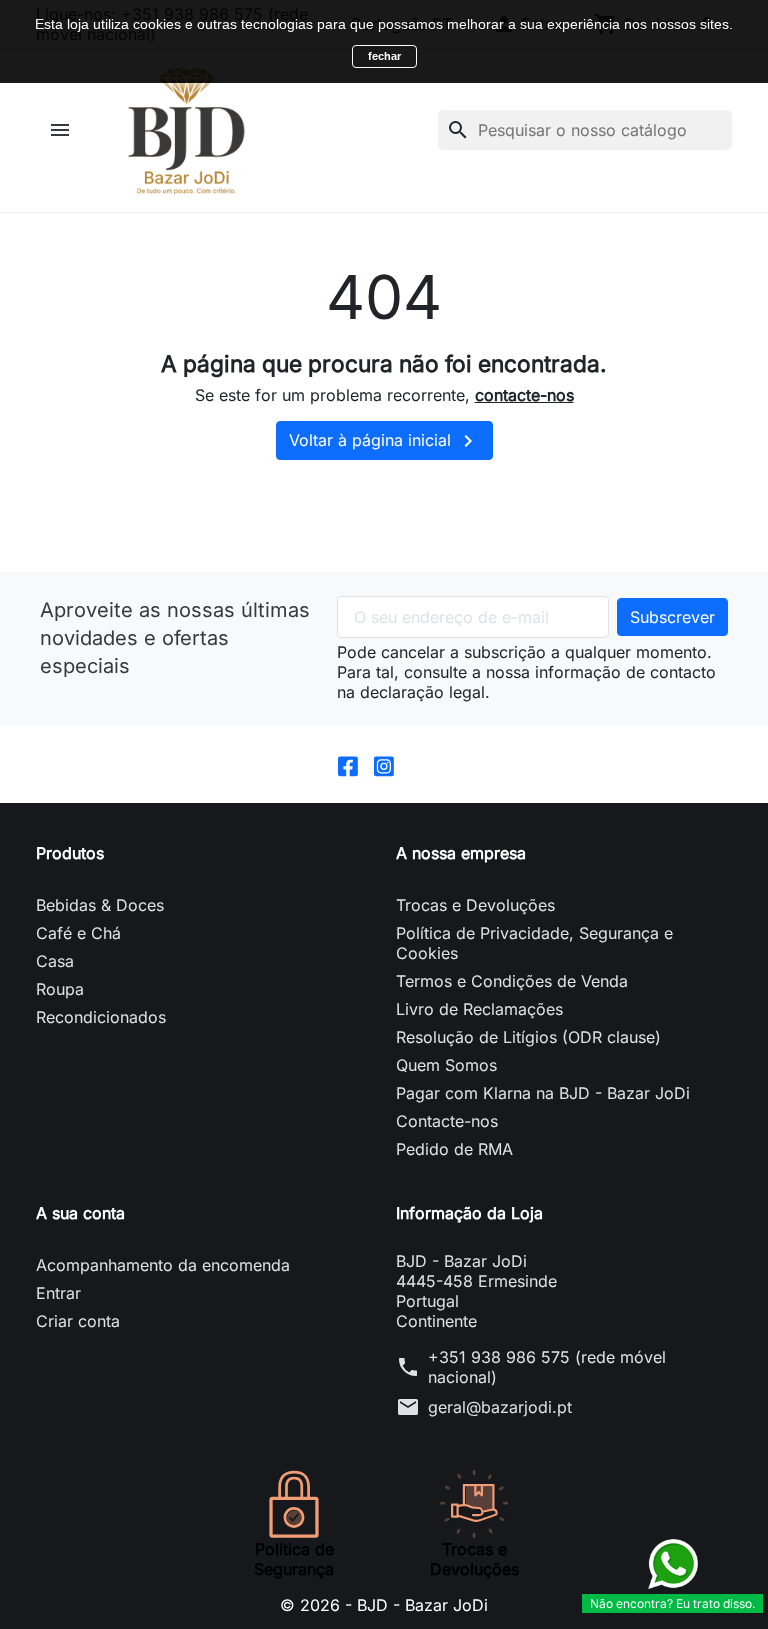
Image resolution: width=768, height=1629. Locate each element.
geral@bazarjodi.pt (500, 1407)
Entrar (58, 1293)
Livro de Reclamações (479, 1009)
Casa (55, 961)
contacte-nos (524, 395)
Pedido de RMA (454, 1149)
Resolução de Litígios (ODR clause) (528, 1037)
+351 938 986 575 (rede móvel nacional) (547, 1367)
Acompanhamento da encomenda (163, 1265)
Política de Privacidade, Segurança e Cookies (534, 943)
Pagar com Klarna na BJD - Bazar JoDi (543, 1093)
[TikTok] (420, 764)
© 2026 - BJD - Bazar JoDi (384, 1605)
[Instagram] (384, 764)
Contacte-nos (447, 1121)
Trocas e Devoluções (475, 905)
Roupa (60, 989)
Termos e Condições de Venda (512, 981)
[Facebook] (348, 764)
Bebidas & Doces (100, 905)
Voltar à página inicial (384, 441)
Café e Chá (78, 933)
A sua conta (80, 1213)
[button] (62, 130)
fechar (384, 56)
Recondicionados (101, 1017)
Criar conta (78, 1321)
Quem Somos (446, 1065)
